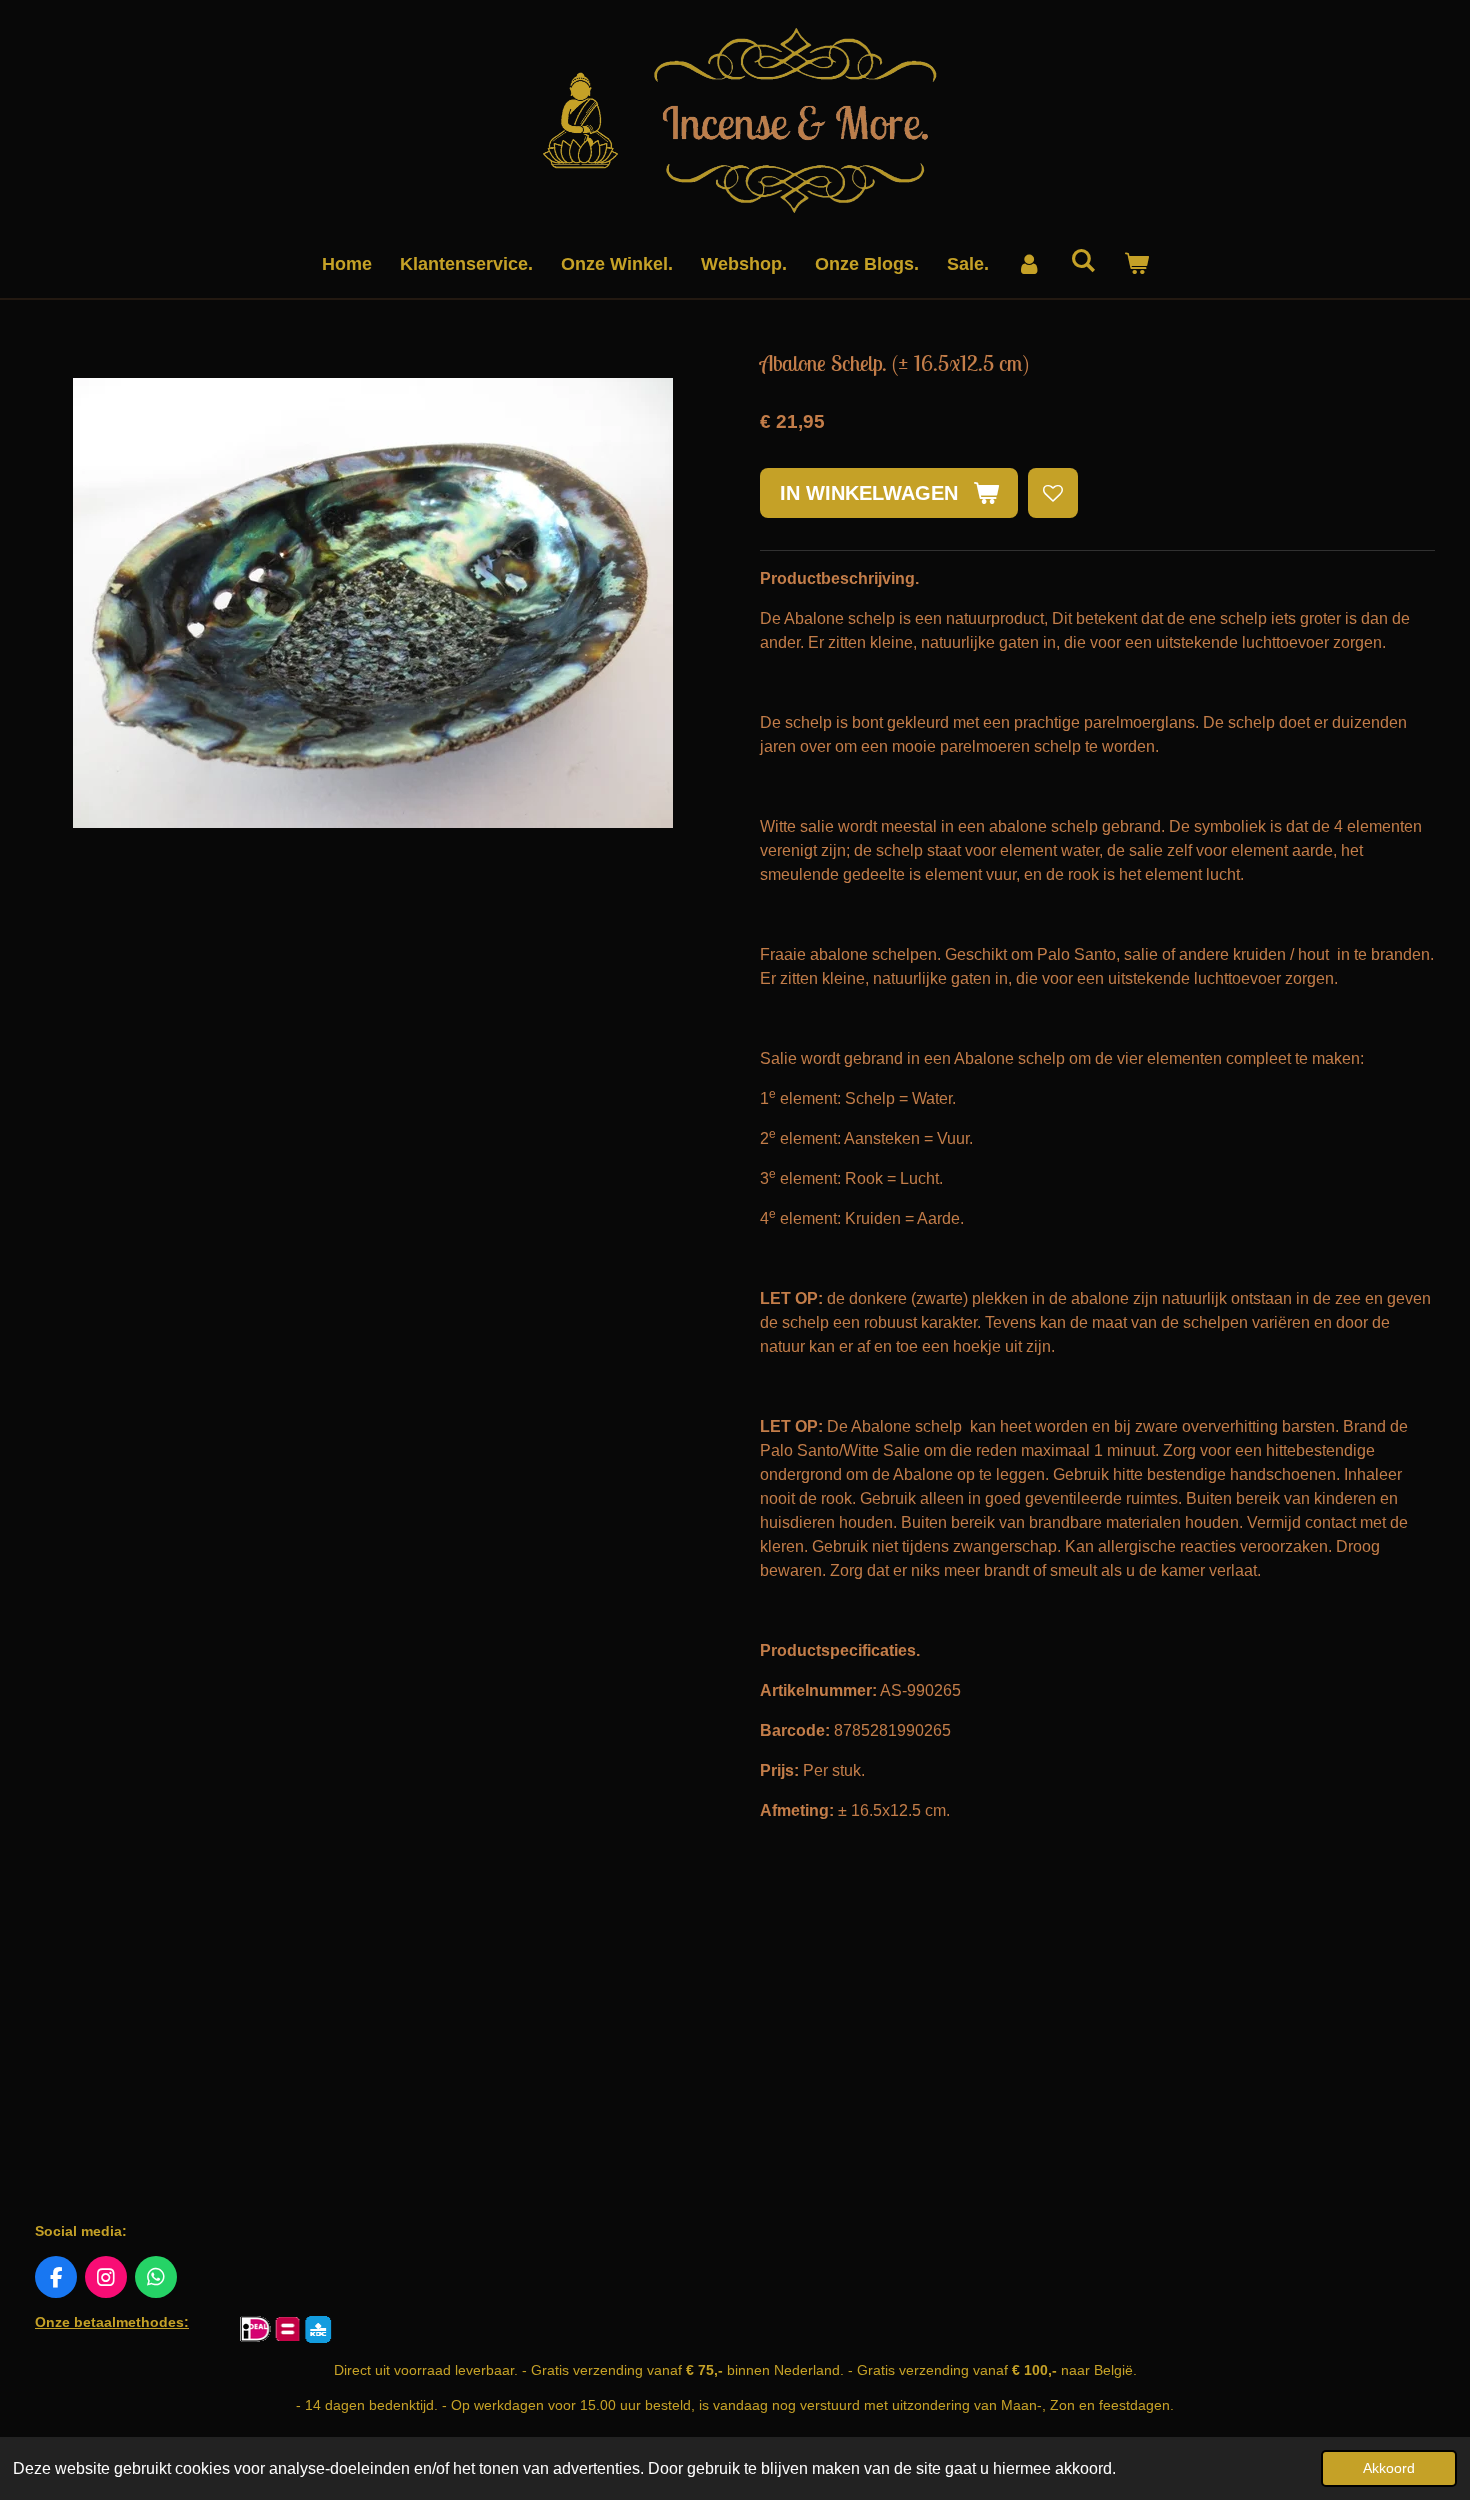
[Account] (1029, 264)
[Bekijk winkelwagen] (1135, 264)
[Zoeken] (1082, 261)
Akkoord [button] (1389, 2468)
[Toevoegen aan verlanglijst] (1053, 493)
